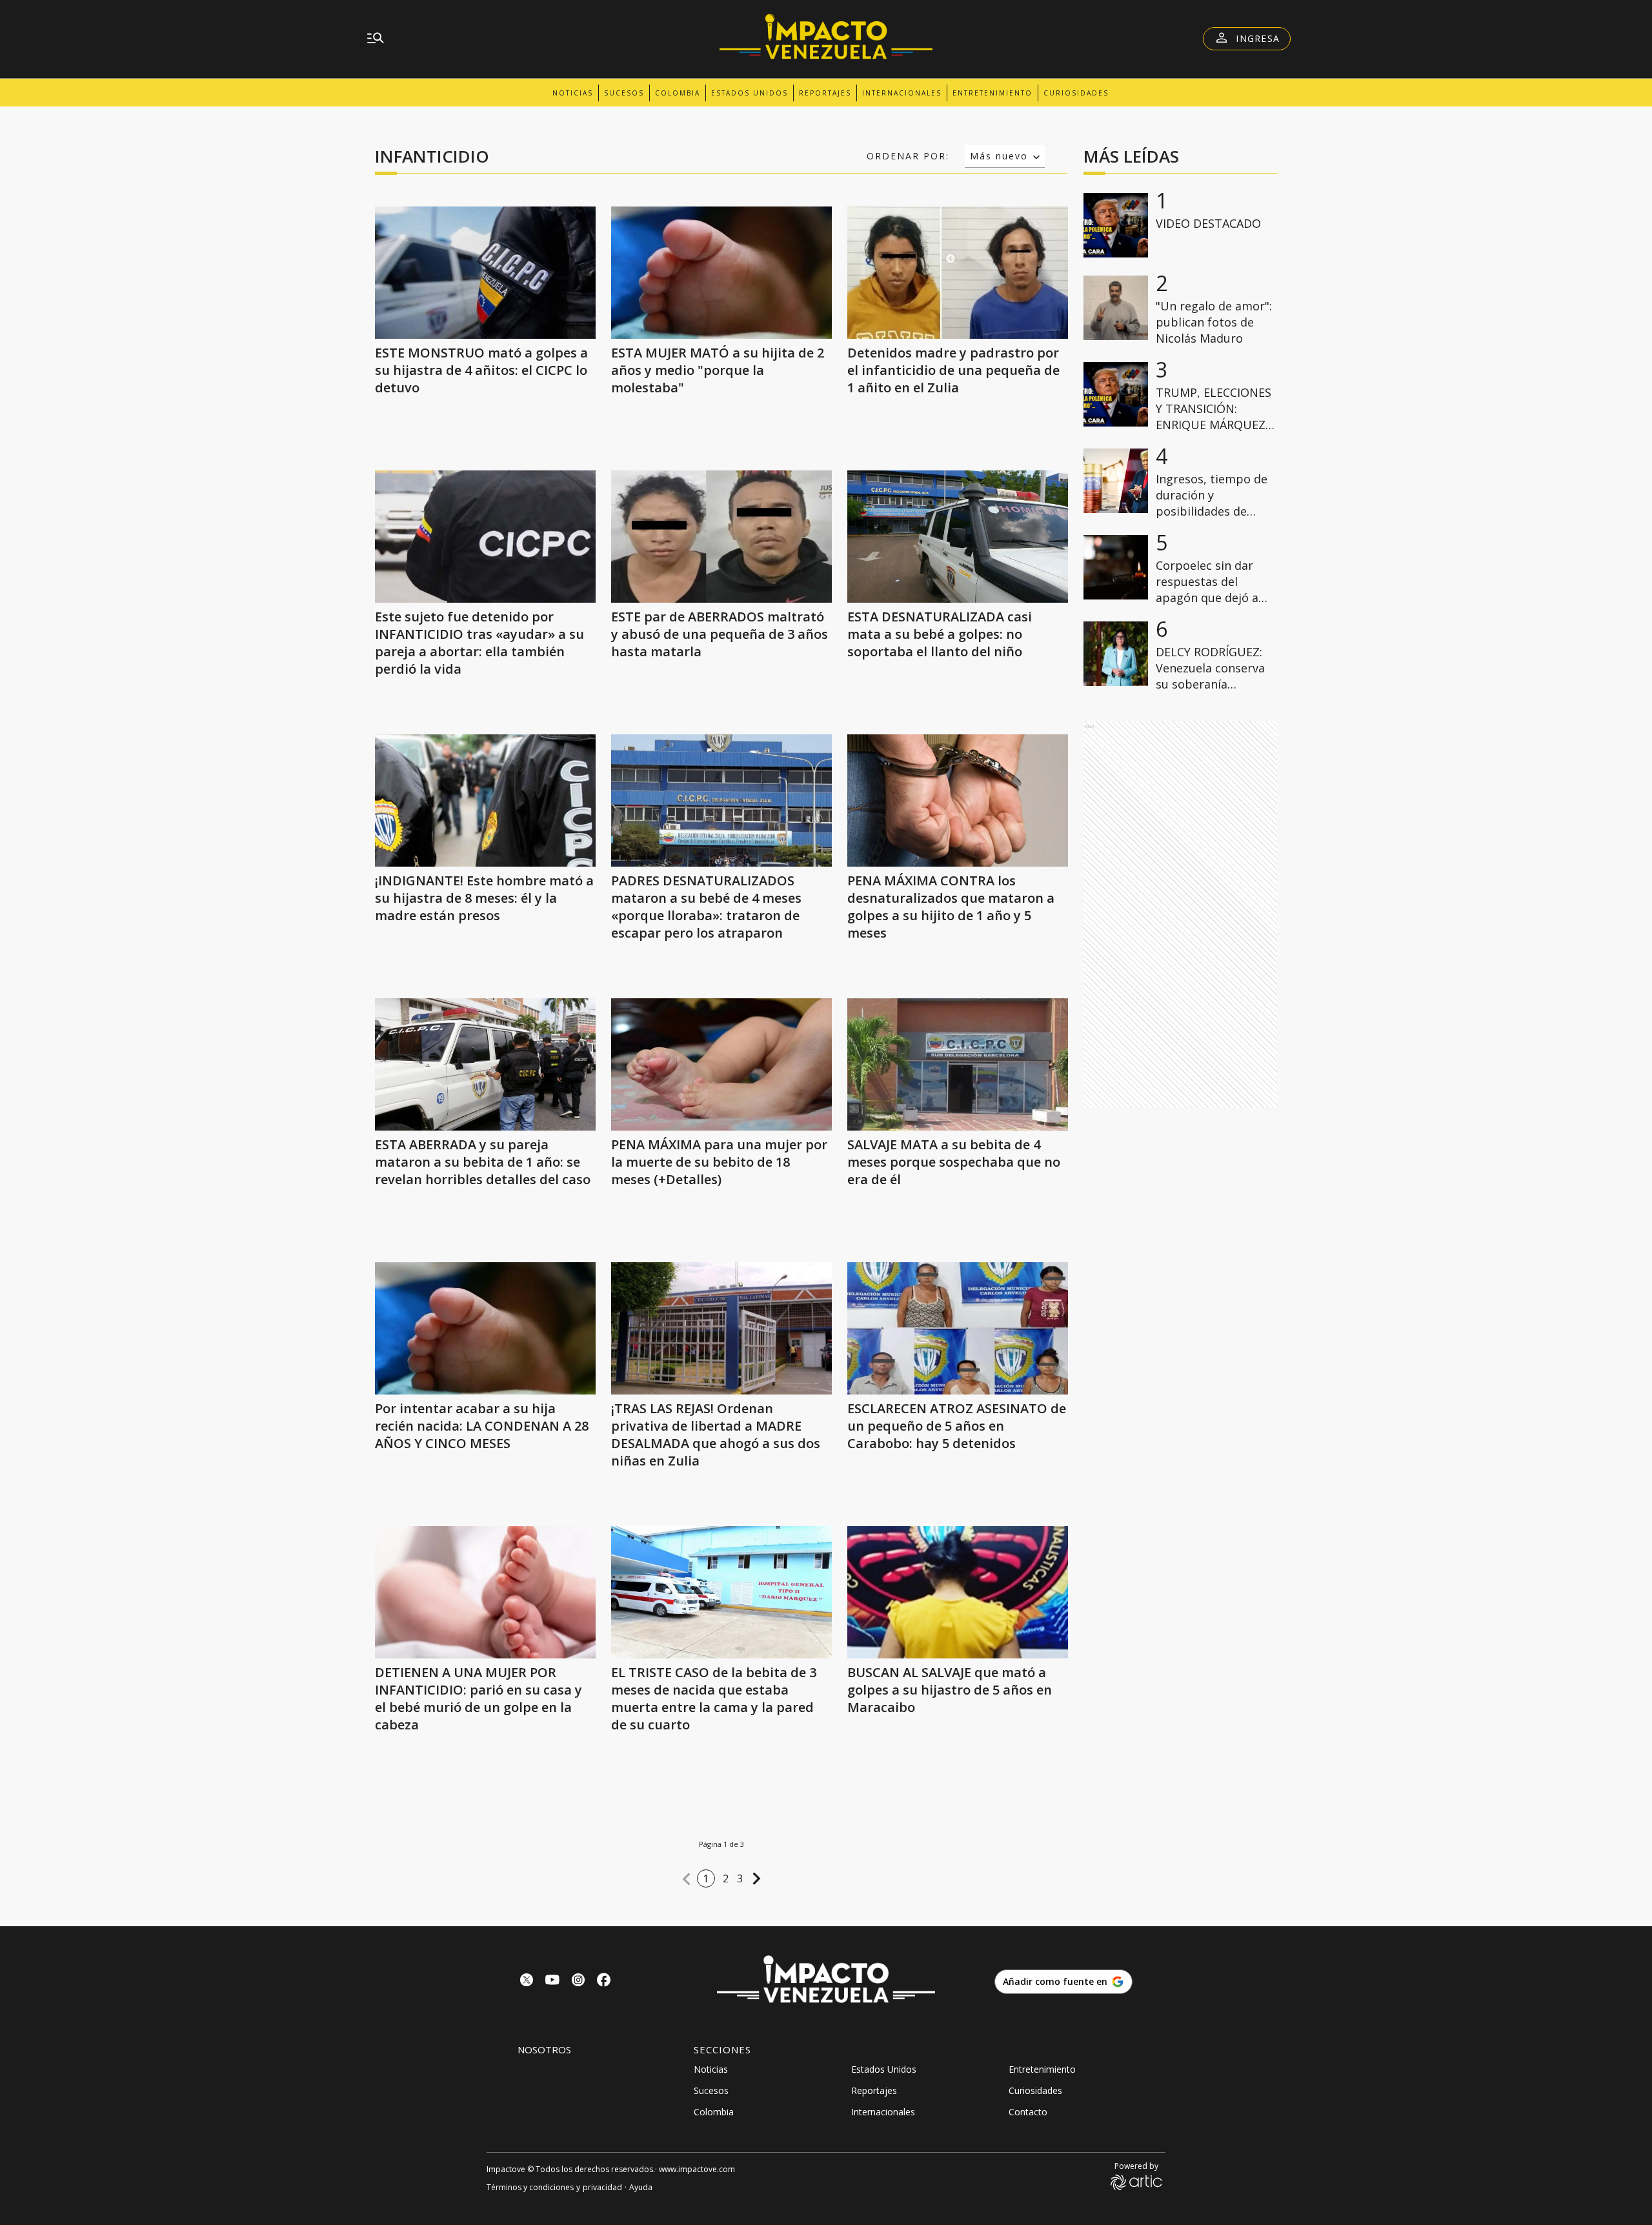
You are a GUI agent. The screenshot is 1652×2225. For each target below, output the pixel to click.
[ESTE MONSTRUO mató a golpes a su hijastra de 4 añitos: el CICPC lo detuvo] (485, 273)
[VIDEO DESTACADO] (1116, 225)
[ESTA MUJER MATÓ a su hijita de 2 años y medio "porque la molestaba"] (721, 273)
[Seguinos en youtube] (552, 1981)
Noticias (573, 93)
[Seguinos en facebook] (604, 1981)
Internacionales (902, 93)
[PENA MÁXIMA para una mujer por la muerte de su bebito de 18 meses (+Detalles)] (721, 1064)
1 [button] (706, 1878)
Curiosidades (1076, 93)
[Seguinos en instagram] (578, 1981)
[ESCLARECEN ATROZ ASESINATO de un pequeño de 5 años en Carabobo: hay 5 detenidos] (958, 1328)
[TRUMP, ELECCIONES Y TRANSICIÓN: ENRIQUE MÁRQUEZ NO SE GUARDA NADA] (1116, 394)
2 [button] (726, 1878)
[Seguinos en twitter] (527, 1981)
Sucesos (624, 93)
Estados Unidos (750, 93)
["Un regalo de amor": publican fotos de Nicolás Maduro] (1116, 308)
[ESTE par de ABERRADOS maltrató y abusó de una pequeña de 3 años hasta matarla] (721, 537)
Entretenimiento (992, 93)
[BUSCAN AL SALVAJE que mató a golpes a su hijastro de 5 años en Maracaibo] (958, 1592)
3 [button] (740, 1878)
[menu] (376, 39)
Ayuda (641, 2187)
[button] (687, 1879)
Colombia (678, 93)
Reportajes (825, 93)
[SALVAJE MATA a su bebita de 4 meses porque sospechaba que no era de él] (958, 1064)
